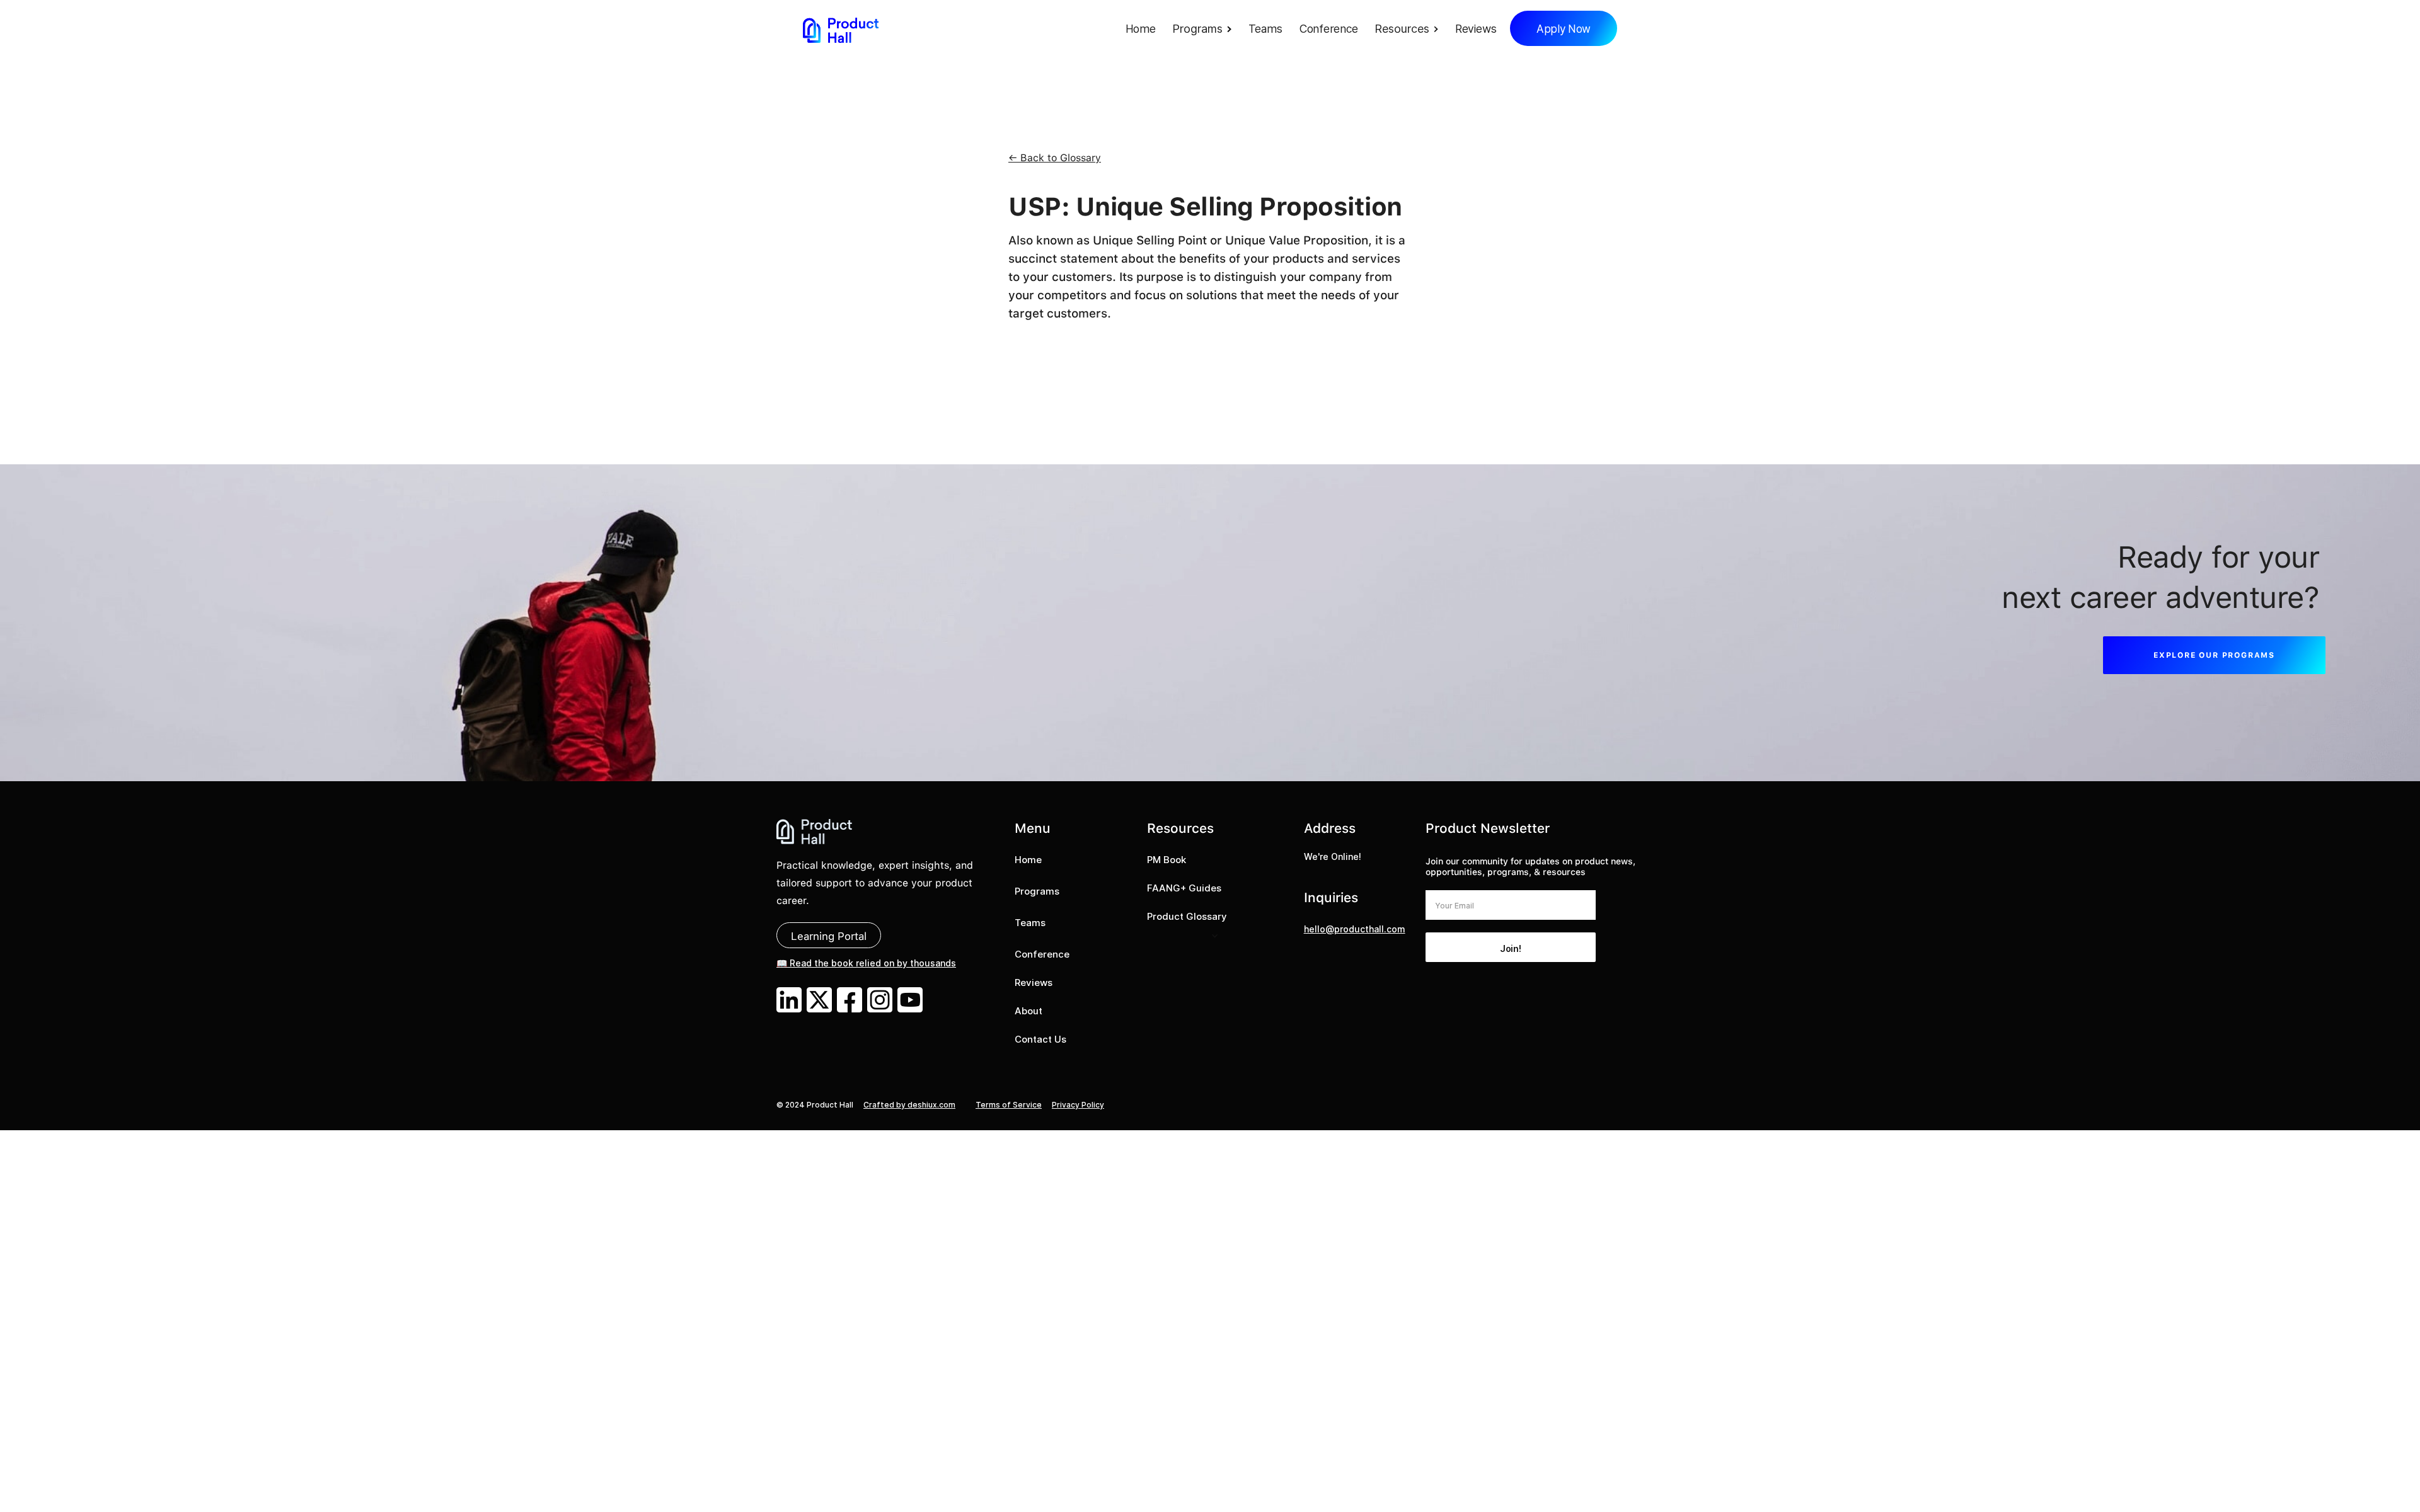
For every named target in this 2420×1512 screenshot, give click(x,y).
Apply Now (1564, 29)
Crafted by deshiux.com (909, 1105)
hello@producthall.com (1355, 929)
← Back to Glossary (1055, 158)
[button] (1205, 30)
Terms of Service (1009, 1105)
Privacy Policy (1078, 1105)
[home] (841, 30)
